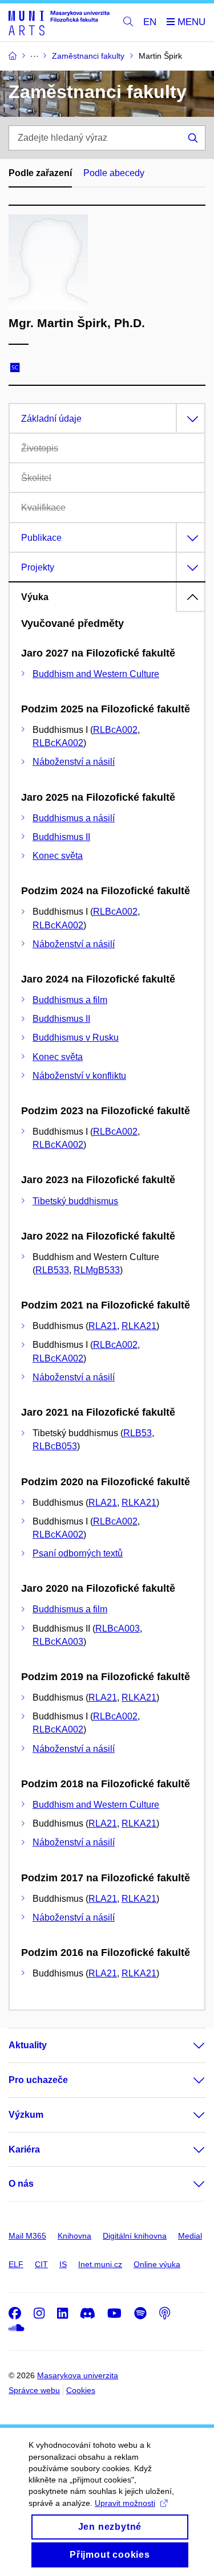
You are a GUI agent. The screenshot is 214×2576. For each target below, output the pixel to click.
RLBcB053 (55, 1446)
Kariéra (24, 2149)
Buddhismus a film (70, 1000)
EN (150, 22)
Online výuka (157, 2264)
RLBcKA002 (58, 743)
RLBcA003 (118, 1629)
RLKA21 (139, 1326)
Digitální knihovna (135, 2236)
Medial (190, 2236)
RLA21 (103, 1326)
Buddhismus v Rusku (76, 1038)
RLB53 (138, 1433)
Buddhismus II (61, 837)
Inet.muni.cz (100, 2264)
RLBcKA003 (58, 1642)
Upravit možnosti (125, 2503)
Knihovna (74, 2236)
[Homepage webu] (59, 23)
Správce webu (34, 2390)
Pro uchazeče (38, 2080)
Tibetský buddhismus (75, 1201)
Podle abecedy (114, 173)
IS (63, 2264)
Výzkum (26, 2115)
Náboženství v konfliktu (79, 1076)
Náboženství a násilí (74, 762)
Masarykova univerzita (78, 2375)
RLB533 (52, 1270)
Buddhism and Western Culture (96, 674)
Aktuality (28, 2045)
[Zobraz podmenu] (188, 2045)
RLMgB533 (97, 1270)
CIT (41, 2264)
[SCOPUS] (18, 369)
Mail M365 (27, 2236)
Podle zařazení (40, 173)
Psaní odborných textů (78, 1553)
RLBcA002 (115, 730)
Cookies (81, 2390)
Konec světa (58, 856)
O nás (21, 2184)
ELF (16, 2264)
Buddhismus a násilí (74, 818)
